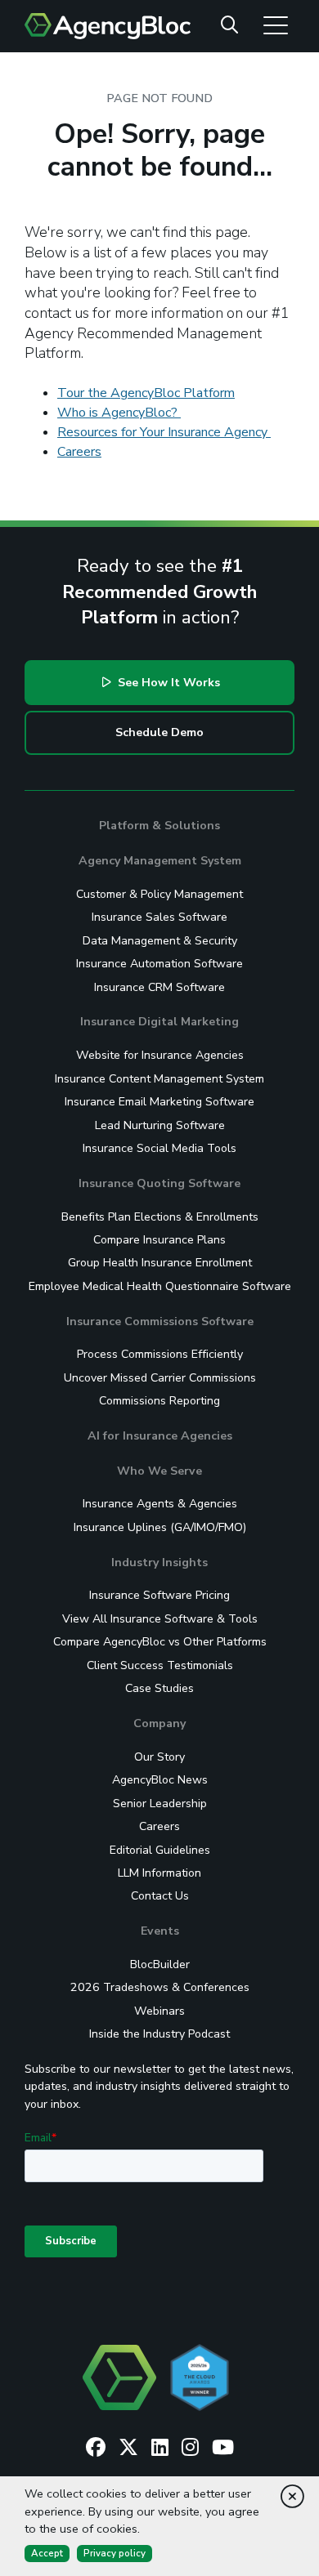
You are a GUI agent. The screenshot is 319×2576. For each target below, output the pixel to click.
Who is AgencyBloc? (119, 413)
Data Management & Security (160, 941)
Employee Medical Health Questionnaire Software (160, 1286)
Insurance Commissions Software (160, 1321)
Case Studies (159, 1688)
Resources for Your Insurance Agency (164, 432)
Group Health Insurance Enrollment (160, 1263)
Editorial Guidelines (160, 1850)
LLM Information (159, 1873)
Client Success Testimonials (160, 1665)
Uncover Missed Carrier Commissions (160, 1378)
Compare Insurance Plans (159, 1240)
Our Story (159, 1757)
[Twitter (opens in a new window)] (128, 2448)
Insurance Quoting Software (159, 1183)
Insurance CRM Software (159, 987)
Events (160, 1931)
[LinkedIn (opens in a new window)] (160, 2448)
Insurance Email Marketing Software (159, 1102)
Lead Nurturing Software (160, 1125)
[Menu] (276, 25)
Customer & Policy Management (159, 894)
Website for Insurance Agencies (160, 1055)
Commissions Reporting (159, 1401)
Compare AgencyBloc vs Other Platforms (160, 1642)
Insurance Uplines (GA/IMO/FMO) (160, 1527)
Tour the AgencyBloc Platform (146, 393)
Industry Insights (159, 1563)
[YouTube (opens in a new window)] (223, 2448)
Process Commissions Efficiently (160, 1354)
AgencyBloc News (160, 1780)
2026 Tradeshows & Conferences (160, 1987)
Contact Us (160, 1896)
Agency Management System (160, 861)
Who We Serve (159, 1471)
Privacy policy (115, 2553)
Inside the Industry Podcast (159, 2034)
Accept (47, 2553)
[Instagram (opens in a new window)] (190, 2448)
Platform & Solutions (159, 826)
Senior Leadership (160, 1804)
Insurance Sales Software (159, 917)
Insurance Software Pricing (159, 1595)
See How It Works (167, 683)
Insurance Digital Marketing (159, 1022)
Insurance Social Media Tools (159, 1148)
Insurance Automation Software (159, 964)
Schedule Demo (159, 732)
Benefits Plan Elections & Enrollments (160, 1217)
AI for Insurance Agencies (160, 1436)
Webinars (159, 2011)
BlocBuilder (160, 1964)
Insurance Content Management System (159, 1079)
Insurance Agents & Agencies (160, 1504)
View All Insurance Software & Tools (160, 1619)
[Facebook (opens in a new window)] (96, 2448)
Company (159, 1723)
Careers (79, 452)
